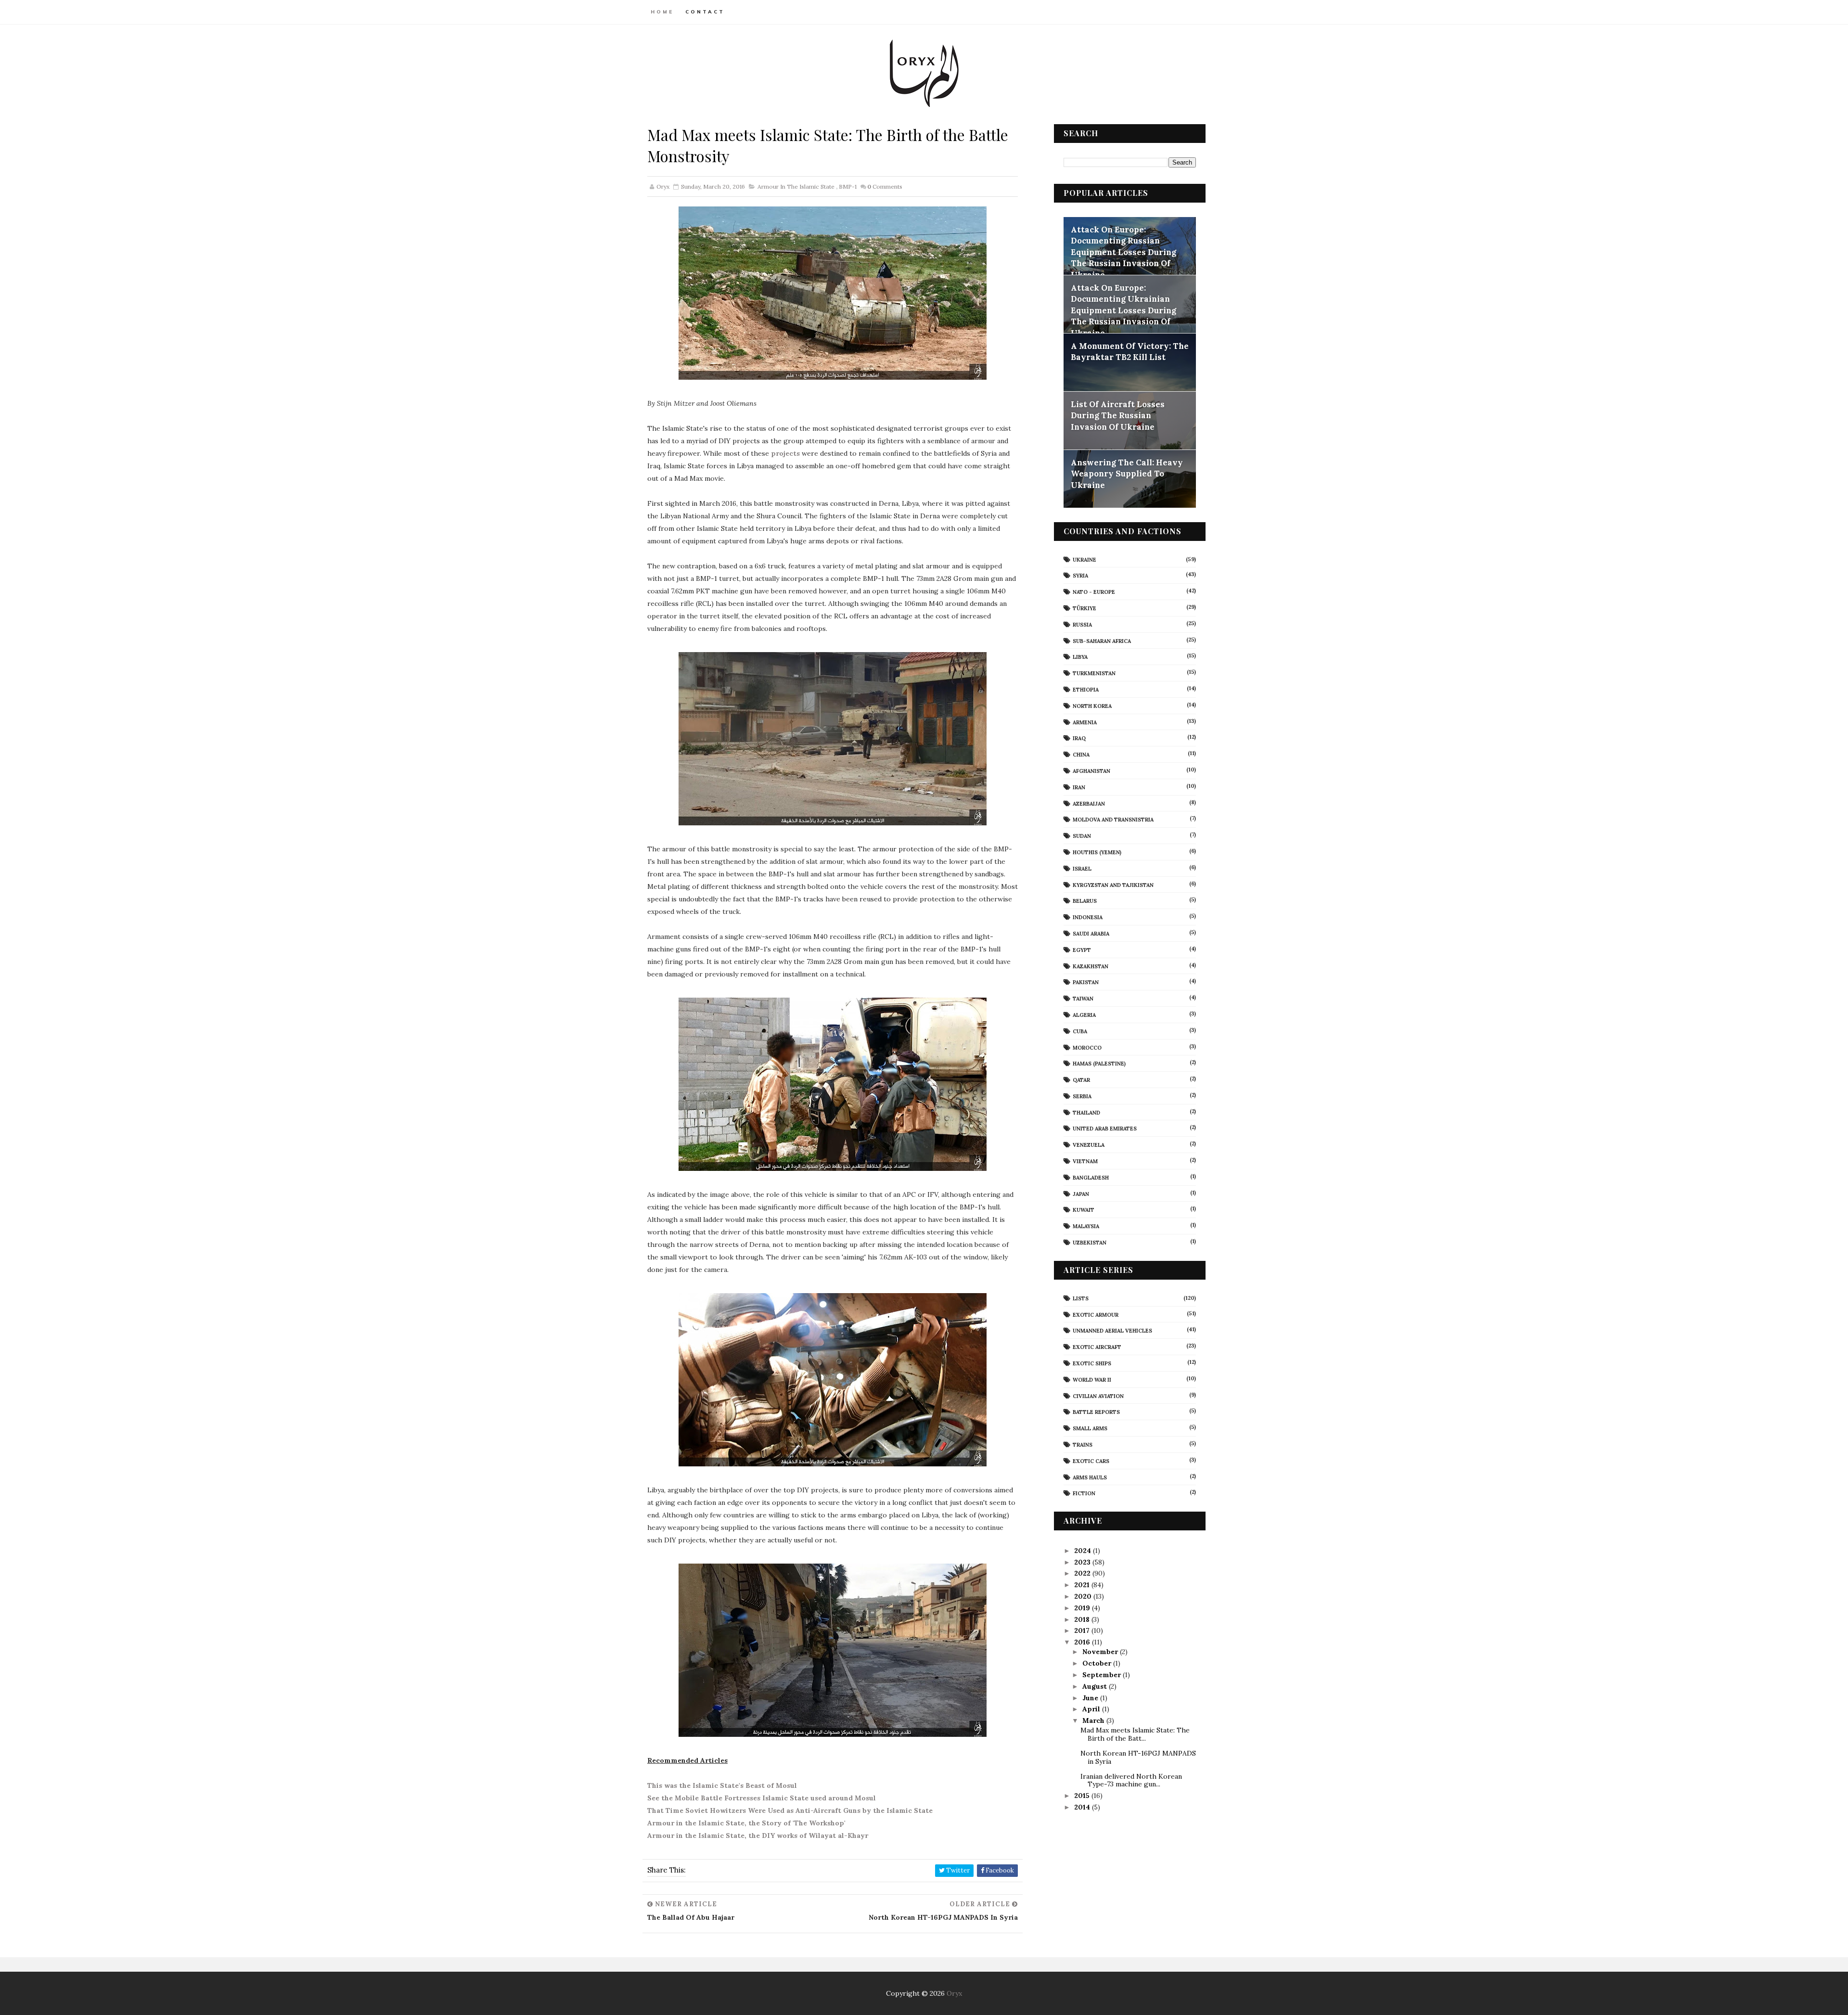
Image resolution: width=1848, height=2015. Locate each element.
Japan (1081, 1194)
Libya (1080, 657)
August (1096, 1686)
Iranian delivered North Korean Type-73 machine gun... (1131, 1780)
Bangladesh (1091, 1178)
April (1092, 1709)
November (1101, 1652)
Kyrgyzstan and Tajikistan (1113, 885)
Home (662, 12)
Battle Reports (1096, 1412)
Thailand (1086, 1113)
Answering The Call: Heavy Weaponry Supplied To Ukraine (1127, 474)
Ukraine (1084, 560)
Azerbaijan (1089, 804)
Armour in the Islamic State (796, 186)
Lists (1081, 1298)
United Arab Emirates (1105, 1129)
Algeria (1084, 1015)
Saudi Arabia (1091, 934)
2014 (1083, 1807)
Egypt (1082, 950)
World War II (1092, 1380)
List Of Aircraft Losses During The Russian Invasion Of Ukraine (1118, 416)
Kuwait (1084, 1210)
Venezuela (1089, 1145)
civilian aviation (1098, 1396)
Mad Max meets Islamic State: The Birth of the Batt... (1135, 1734)
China (1081, 755)
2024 (1084, 1551)
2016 (1083, 1642)
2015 (1083, 1796)
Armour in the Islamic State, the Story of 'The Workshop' (746, 1823)
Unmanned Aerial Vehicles (1112, 1331)
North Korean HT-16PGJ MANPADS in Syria (1138, 1757)
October (1098, 1663)
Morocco (1087, 1048)
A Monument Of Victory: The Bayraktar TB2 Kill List (1130, 352)
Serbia (1082, 1096)
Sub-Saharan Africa (1102, 641)
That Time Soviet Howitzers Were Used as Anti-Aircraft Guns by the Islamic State (790, 1810)
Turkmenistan (1094, 673)
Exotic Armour (1096, 1315)
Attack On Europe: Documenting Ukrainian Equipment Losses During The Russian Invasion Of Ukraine (1123, 310)
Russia (1082, 625)
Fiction (1084, 1493)
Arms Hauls (1090, 1477)
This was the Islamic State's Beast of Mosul (722, 1785)
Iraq (1079, 738)
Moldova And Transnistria (1113, 820)
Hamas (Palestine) (1099, 1064)
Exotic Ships (1092, 1363)
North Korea (1092, 706)
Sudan (1082, 836)
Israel (1082, 869)
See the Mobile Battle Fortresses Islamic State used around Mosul (762, 1798)
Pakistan (1086, 982)
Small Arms (1090, 1428)
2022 (1083, 1573)
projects (785, 453)
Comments (885, 186)
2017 (1083, 1630)
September (1103, 1675)
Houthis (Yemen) (1097, 852)
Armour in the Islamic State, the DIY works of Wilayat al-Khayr (758, 1835)
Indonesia (1088, 917)
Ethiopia (1086, 690)
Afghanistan (1091, 771)
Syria (1080, 576)
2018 (1083, 1619)
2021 (1083, 1585)
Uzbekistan (1090, 1243)
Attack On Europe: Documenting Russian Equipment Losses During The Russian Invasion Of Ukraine (1123, 252)
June (1091, 1698)
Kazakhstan (1091, 966)
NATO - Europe (1094, 592)
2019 (1083, 1608)
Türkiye (1084, 608)
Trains (1083, 1445)
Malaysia (1086, 1226)
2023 (1083, 1562)
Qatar (1081, 1080)
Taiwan (1083, 999)
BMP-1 (848, 186)
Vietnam (1085, 1161)
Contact (705, 12)
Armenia (1085, 722)
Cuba (1080, 1031)
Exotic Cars (1091, 1461)
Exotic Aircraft (1097, 1347)
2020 (1084, 1596)
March (1094, 1720)
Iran (1079, 787)
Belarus (1085, 901)
